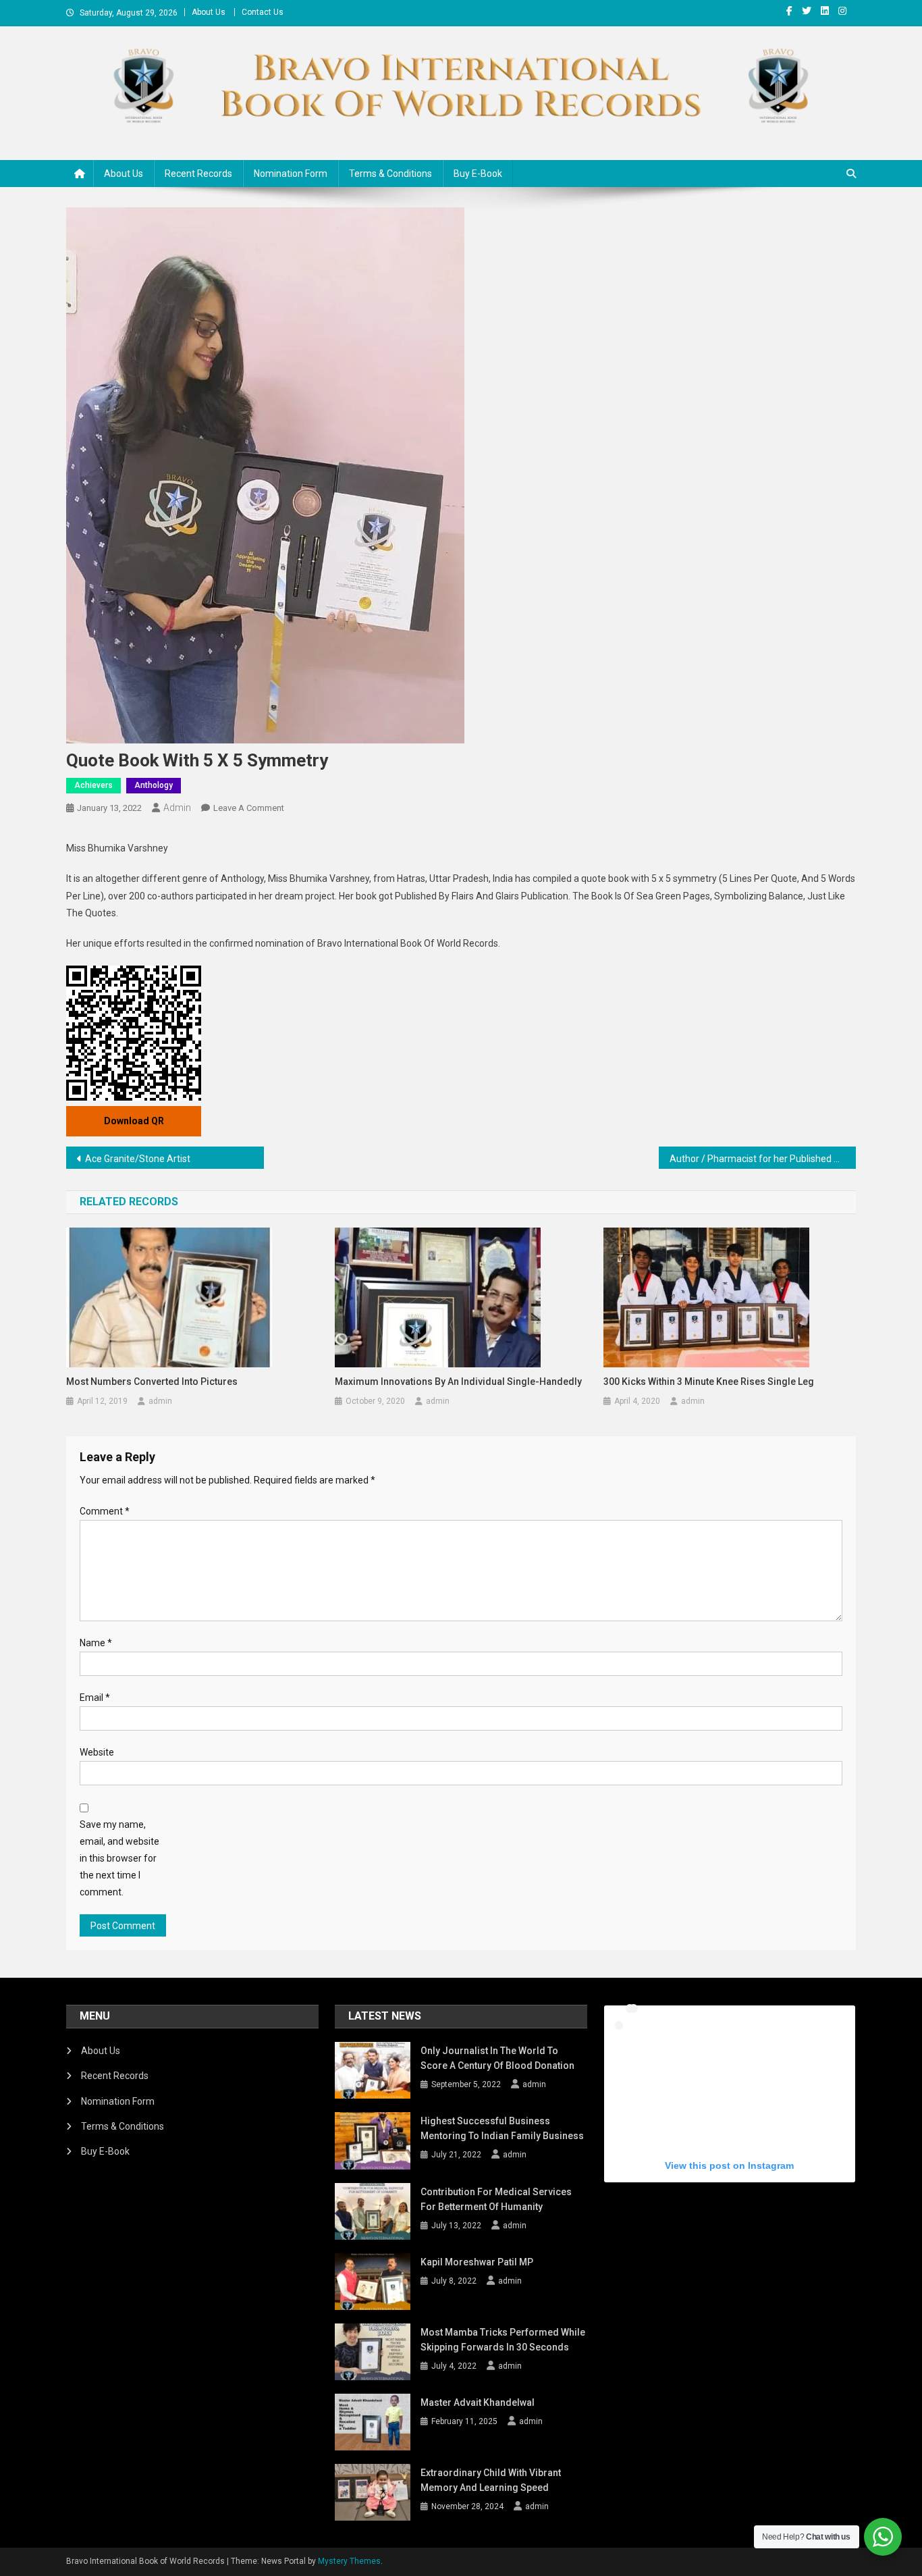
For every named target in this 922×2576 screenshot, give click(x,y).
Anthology (154, 785)
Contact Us (263, 12)
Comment (105, 1511)
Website (97, 1752)
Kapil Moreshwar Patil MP (477, 2262)
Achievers (93, 785)
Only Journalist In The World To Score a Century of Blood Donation (497, 2058)
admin (177, 808)
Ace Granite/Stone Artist (138, 1159)
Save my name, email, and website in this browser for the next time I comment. (119, 1859)
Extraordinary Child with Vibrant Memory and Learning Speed (491, 2480)
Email (95, 1698)
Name (96, 1643)
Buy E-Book (478, 174)
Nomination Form (291, 174)
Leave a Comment (249, 808)
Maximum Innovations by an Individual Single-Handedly (458, 1382)
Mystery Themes (349, 2561)
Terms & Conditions (390, 174)
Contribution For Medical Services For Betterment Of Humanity (496, 2199)
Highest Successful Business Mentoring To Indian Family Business (502, 2128)
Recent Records (198, 174)
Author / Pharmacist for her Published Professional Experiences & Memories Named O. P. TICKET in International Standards (763, 1159)
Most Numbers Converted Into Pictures (152, 1382)
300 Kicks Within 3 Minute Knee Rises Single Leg (709, 1382)
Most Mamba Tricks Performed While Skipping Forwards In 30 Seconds (503, 2340)
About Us (209, 12)
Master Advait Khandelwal (478, 2402)
